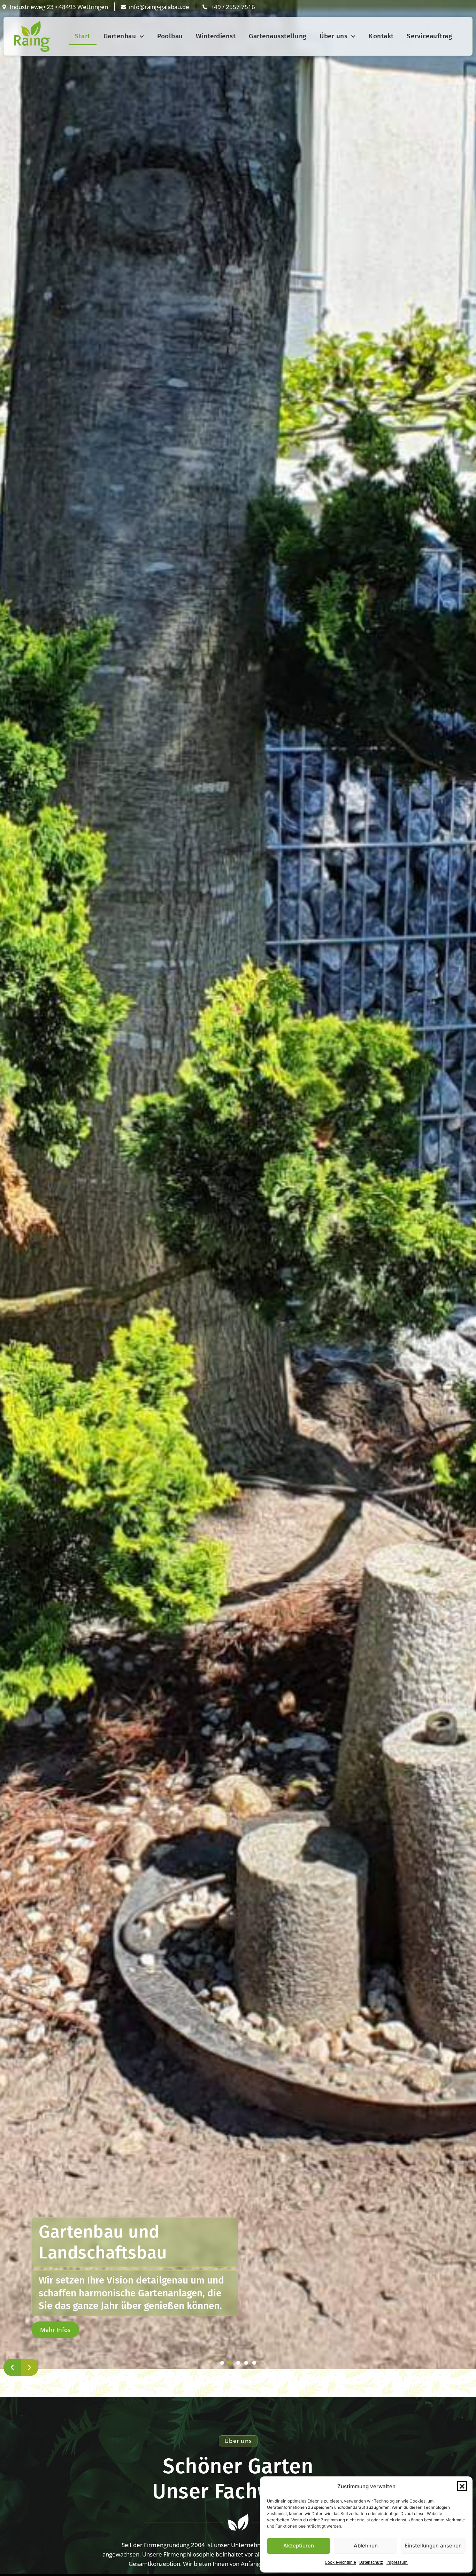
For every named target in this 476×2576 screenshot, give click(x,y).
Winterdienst (216, 36)
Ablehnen (366, 2546)
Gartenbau (120, 36)
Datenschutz (371, 2562)
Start (82, 36)
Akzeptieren (299, 2546)
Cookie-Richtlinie (340, 2562)
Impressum (397, 2562)
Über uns (333, 36)
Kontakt (381, 36)
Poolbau (170, 36)
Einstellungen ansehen (433, 2546)
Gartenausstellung (278, 36)
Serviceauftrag (429, 36)
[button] (462, 2486)
